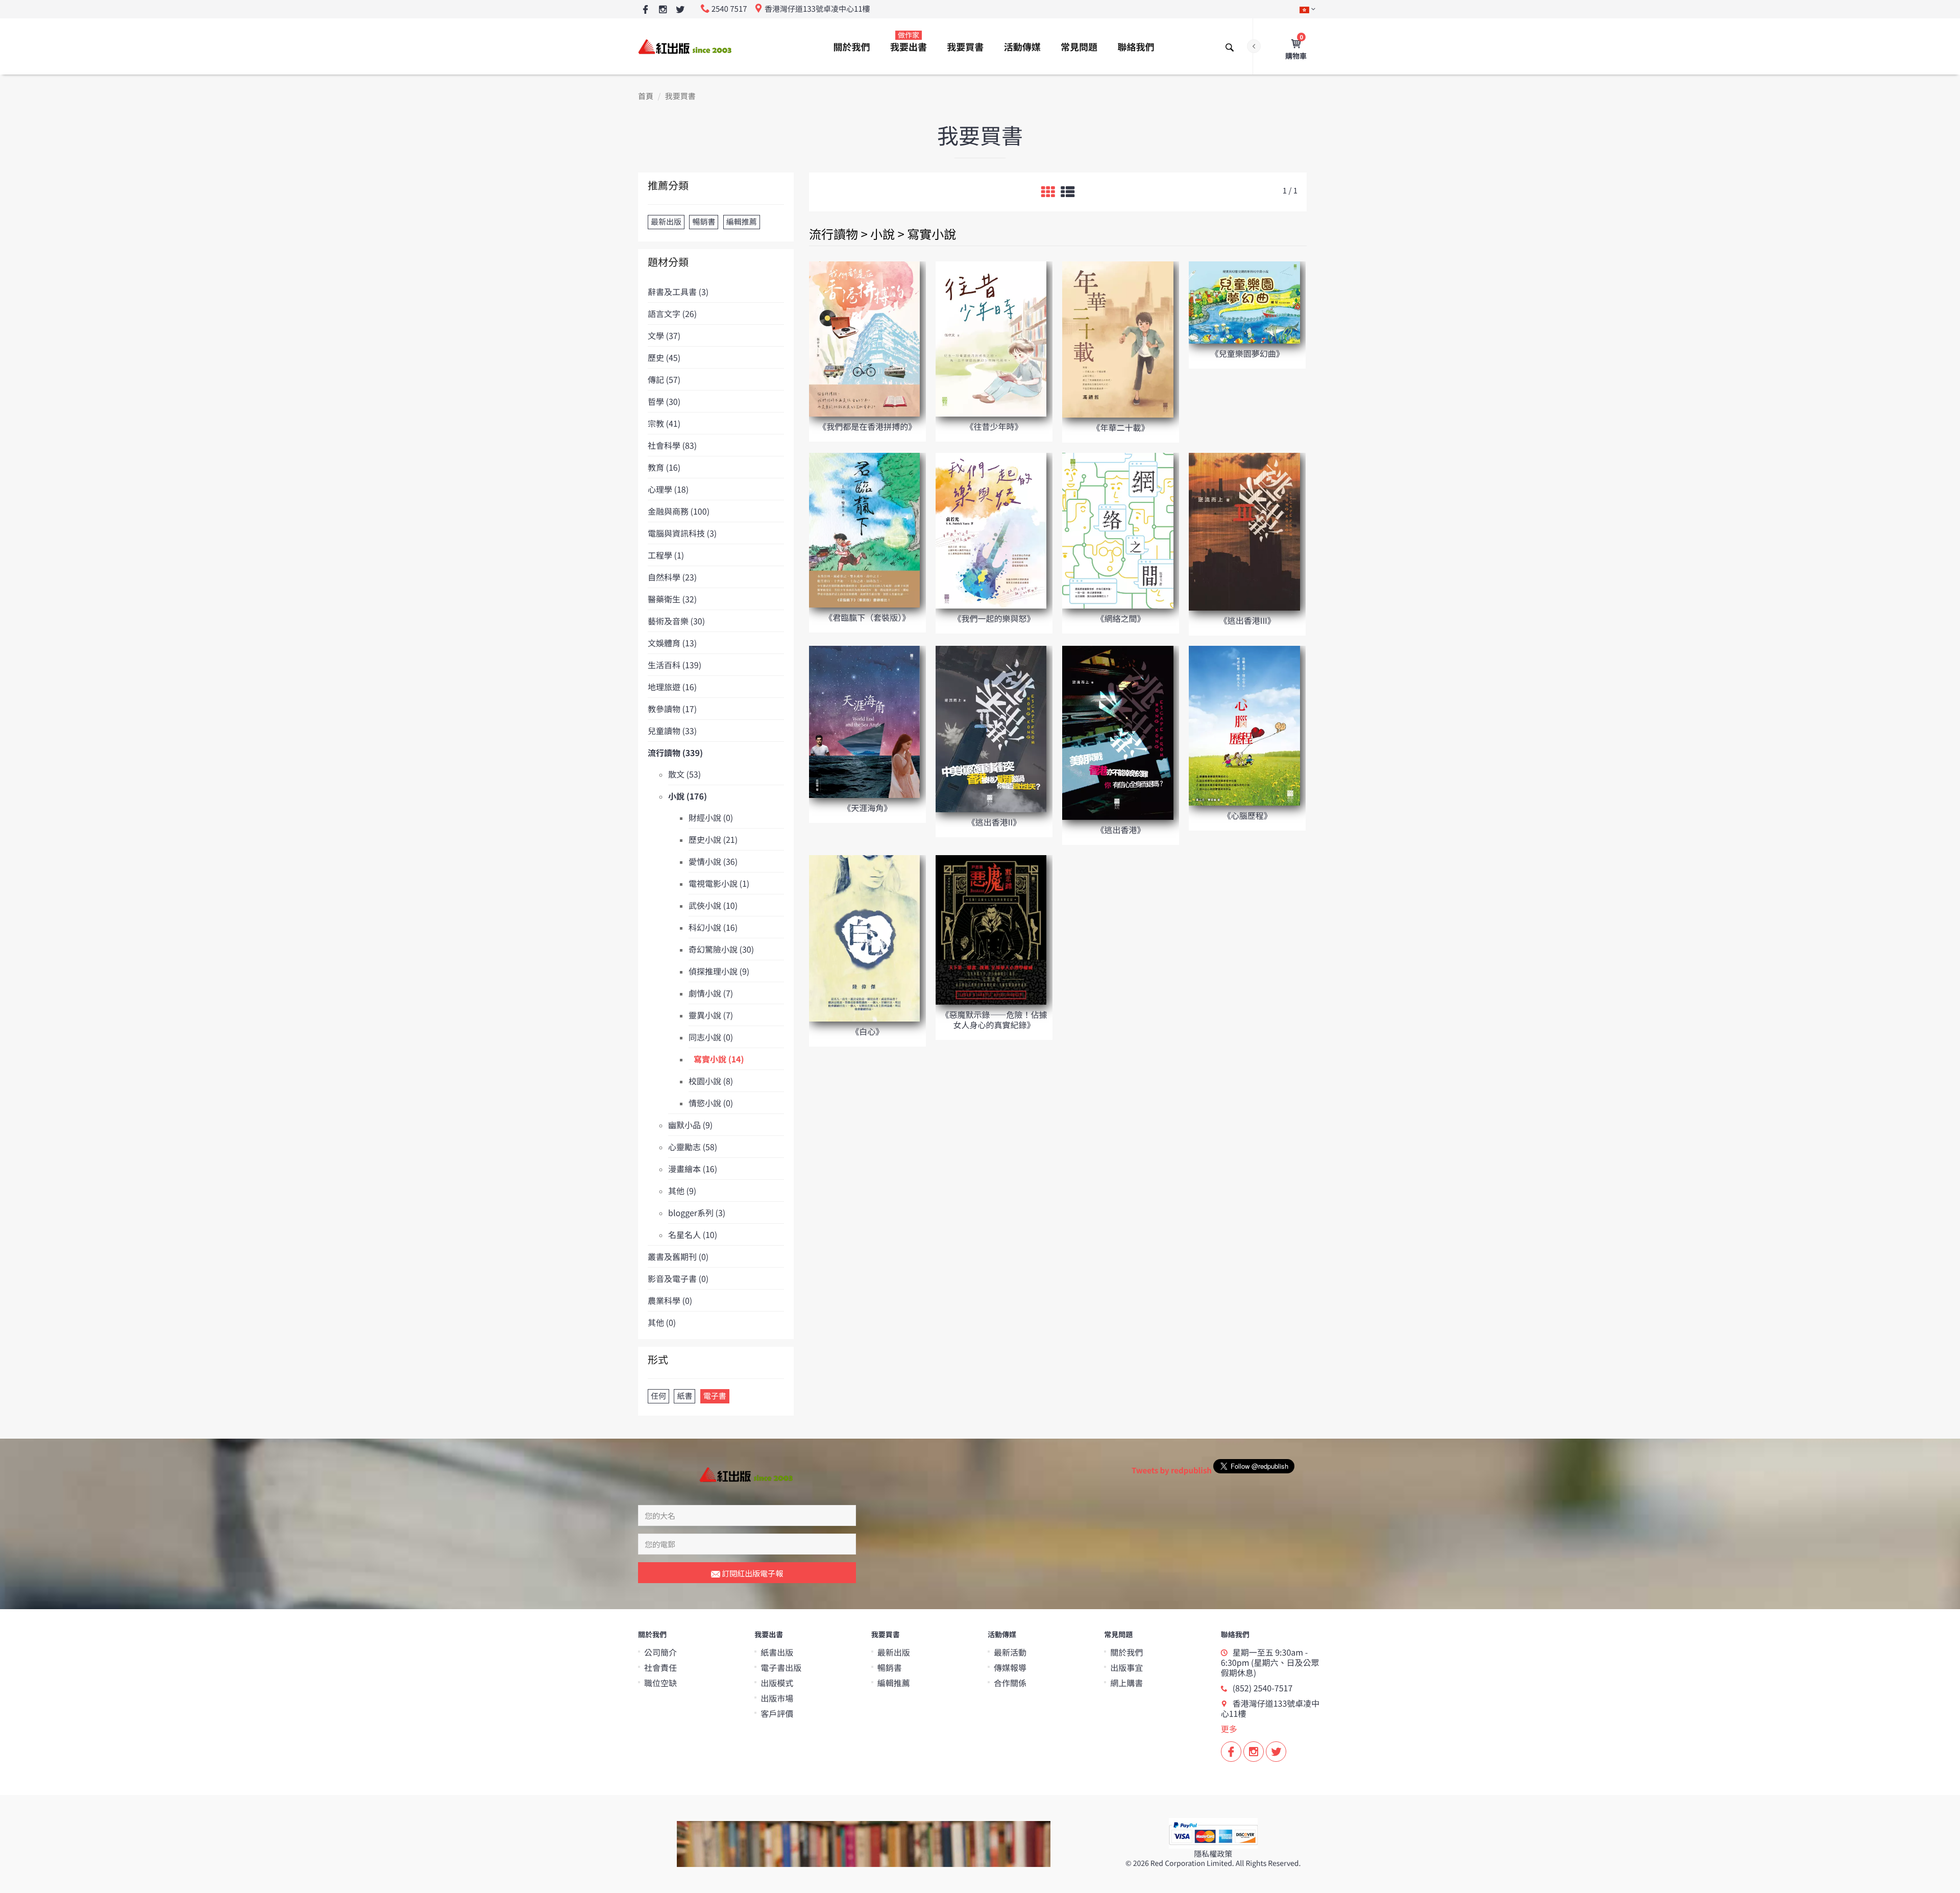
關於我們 (852, 47)
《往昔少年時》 (994, 426)
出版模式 (777, 1683)
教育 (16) (664, 467)
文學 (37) (664, 335)
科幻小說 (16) (713, 927)
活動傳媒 (1022, 47)
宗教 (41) (664, 423)
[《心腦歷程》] (1244, 725)
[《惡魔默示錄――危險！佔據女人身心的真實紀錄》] (991, 929)
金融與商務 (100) (679, 511)
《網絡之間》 (1121, 618)
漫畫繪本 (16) (693, 1169)
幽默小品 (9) (690, 1125)
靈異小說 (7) (711, 1015)
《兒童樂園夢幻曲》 (1247, 353)
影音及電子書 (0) (678, 1278)
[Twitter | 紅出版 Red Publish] (680, 10)
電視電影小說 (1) (719, 883)
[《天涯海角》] (864, 721)
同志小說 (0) (711, 1037)
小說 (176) (688, 796)
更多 (1229, 1729)
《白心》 (867, 1031)
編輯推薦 (894, 1683)
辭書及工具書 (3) (678, 292)
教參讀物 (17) (672, 709)
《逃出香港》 (1121, 830)
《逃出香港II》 (994, 822)
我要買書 (965, 47)
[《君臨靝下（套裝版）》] (864, 530)
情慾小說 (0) (711, 1103)
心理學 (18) (668, 489)
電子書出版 (781, 1667)
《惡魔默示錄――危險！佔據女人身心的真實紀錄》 (994, 1019)
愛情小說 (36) (713, 861)
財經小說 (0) (711, 817)
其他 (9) (682, 1191)
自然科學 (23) (672, 577)
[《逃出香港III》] (1244, 531)
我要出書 (909, 42)
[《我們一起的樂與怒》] (991, 530)
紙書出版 (777, 1652)
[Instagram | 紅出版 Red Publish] (663, 10)
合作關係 (1010, 1683)
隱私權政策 (1213, 1854)
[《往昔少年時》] (991, 338)
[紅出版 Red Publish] (685, 46)
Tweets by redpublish (1172, 1471)
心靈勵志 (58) (693, 1147)
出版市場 (777, 1698)
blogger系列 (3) (697, 1212)
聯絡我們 (1136, 47)
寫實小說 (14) (719, 1059)
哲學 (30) (664, 401)
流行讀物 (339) (675, 753)
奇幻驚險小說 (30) (721, 949)
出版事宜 (1126, 1667)
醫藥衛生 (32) (672, 599)
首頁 (646, 96)
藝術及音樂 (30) (676, 621)
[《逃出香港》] (1118, 732)
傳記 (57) (664, 379)
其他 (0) (662, 1322)
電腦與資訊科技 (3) (682, 533)
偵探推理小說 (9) (719, 971)
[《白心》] (864, 938)
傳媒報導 (1010, 1667)
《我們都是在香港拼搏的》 (867, 426)
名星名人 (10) (693, 1234)
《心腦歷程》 (1247, 815)
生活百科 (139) (675, 665)
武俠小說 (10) (713, 905)
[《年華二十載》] (1118, 339)
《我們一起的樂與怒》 (994, 618)
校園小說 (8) (711, 1081)
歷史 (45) (664, 357)
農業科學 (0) (670, 1300)
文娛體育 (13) (672, 643)
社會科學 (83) (672, 445)
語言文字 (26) (672, 313)
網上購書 (1126, 1683)
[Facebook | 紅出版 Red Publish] (645, 10)
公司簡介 (660, 1652)
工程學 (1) (666, 555)
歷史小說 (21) (713, 839)
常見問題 (1079, 47)
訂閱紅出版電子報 (752, 1573)
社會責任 (660, 1667)
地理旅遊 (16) (672, 687)
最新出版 (894, 1652)
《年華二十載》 (1121, 427)
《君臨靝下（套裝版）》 (867, 617)
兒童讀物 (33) (672, 731)
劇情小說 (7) (711, 993)
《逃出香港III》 (1247, 620)
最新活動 (1010, 1652)
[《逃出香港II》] (991, 728)
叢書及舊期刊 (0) (678, 1256)
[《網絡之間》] (1118, 530)
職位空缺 (660, 1683)
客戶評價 (777, 1713)
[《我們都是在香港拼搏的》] (864, 338)
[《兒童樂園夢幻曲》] (1244, 302)
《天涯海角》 (867, 808)
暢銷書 (890, 1667)
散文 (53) (684, 774)
